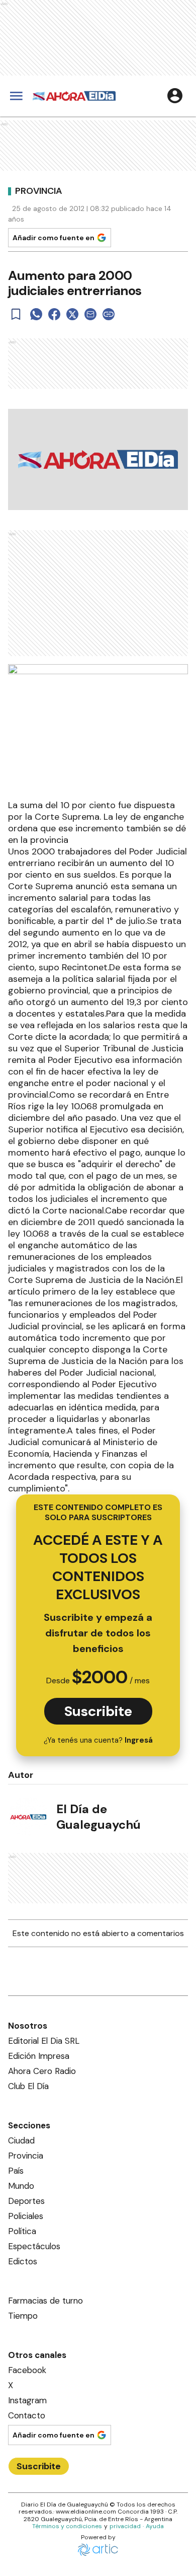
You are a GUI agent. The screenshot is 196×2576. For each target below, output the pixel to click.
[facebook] (54, 314)
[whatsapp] (36, 314)
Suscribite (98, 1711)
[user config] (175, 96)
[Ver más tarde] (16, 314)
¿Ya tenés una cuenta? (98, 1740)
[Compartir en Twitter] (72, 314)
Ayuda (155, 2526)
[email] (90, 314)
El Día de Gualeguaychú (99, 1817)
